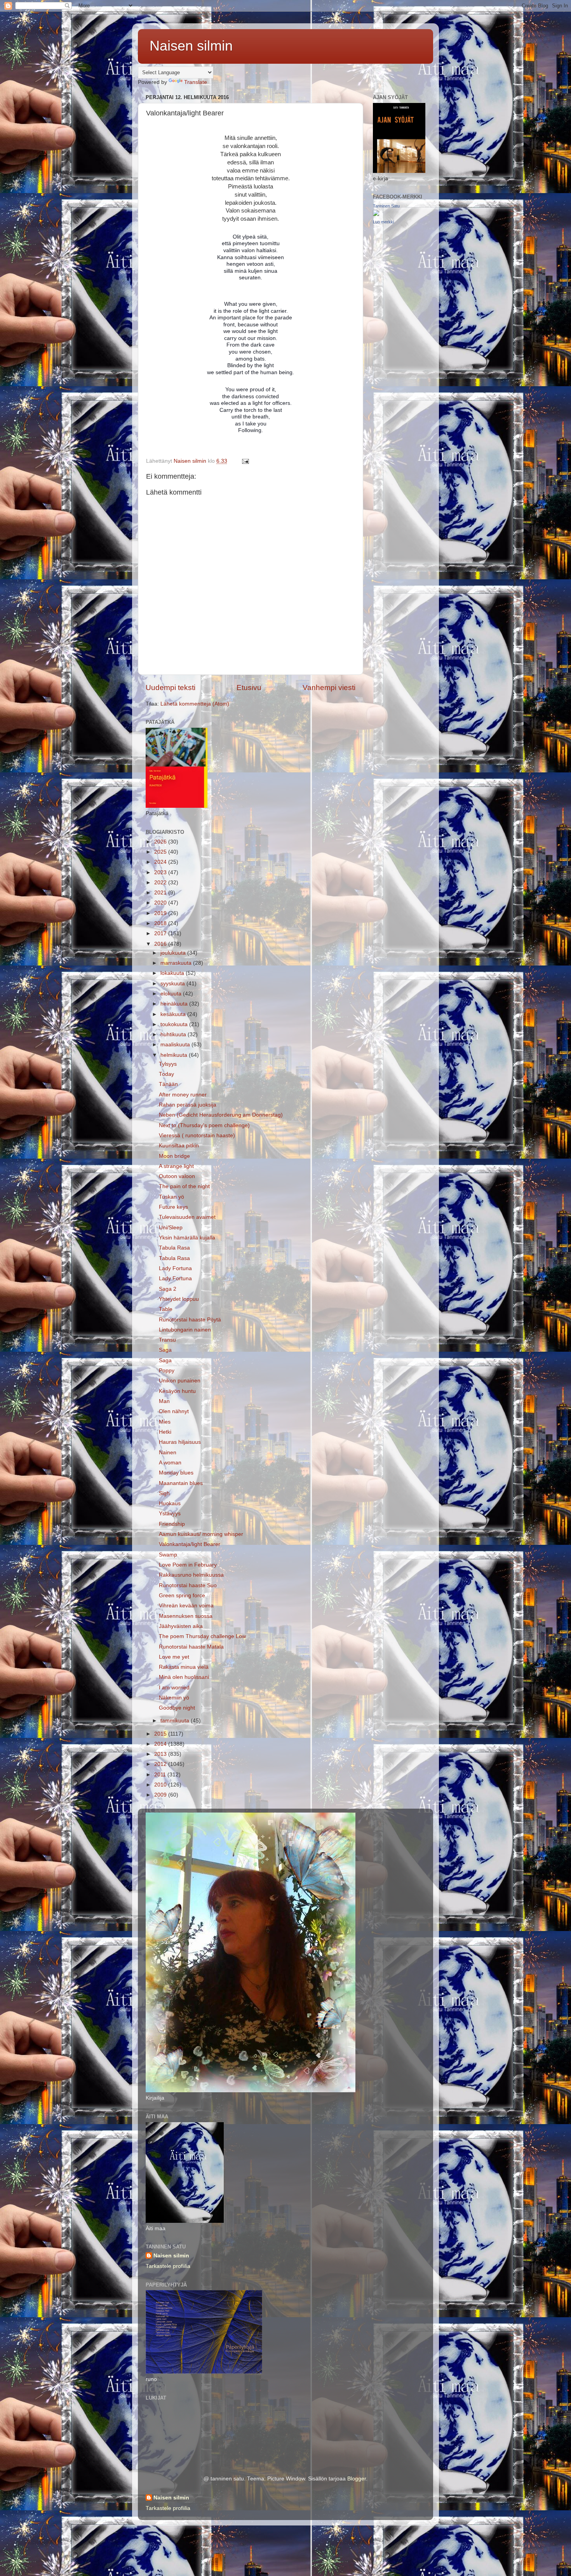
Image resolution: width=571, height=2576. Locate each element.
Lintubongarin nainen (185, 1330)
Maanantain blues (181, 1483)
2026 (161, 842)
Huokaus (170, 1503)
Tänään (168, 1084)
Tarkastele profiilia (168, 2266)
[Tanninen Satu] (376, 214)
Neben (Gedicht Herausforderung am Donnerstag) (221, 1115)
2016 (161, 944)
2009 (161, 1795)
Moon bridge (174, 1156)
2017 (161, 933)
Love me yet (174, 1657)
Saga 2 (168, 1289)
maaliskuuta (176, 1045)
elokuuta (172, 994)
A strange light (176, 1166)
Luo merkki (383, 222)
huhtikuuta (174, 1034)
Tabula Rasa (174, 1248)
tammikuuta (176, 1721)
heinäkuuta (175, 1004)
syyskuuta (173, 984)
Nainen (168, 1453)
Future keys (173, 1207)
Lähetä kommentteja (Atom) (195, 704)
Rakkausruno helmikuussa (191, 1575)
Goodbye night (177, 1708)
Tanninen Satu (386, 206)
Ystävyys (170, 1514)
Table (166, 1309)
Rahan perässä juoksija (188, 1105)
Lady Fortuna (175, 1268)
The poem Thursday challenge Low (202, 1636)
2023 (161, 872)
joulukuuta (174, 953)
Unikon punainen (180, 1381)
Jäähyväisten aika (181, 1626)
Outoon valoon (177, 1176)
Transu (167, 1340)
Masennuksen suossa (186, 1616)
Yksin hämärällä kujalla (187, 1238)
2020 (161, 903)
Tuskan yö (171, 1197)
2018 (161, 923)
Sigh (164, 1493)
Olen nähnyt (174, 1411)
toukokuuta (175, 1024)
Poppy (167, 1371)
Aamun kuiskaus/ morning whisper (201, 1534)
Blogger (357, 2479)
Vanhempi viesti (329, 688)
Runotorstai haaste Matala (191, 1647)
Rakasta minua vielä (184, 1667)
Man (164, 1401)
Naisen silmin (191, 46)
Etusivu (249, 688)
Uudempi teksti (171, 688)
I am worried (174, 1688)
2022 (161, 883)
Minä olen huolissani (184, 1677)
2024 (161, 862)
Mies (165, 1422)
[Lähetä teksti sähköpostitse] (245, 461)
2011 (161, 1775)
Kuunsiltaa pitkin (179, 1146)
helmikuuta (175, 1055)
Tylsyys (168, 1064)
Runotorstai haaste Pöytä (190, 1320)
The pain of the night (184, 1186)
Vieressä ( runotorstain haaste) (197, 1135)
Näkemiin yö (174, 1698)
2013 (161, 1754)
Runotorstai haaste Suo (188, 1585)
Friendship (172, 1524)
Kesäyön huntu (177, 1391)
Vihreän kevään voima (186, 1606)
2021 (161, 893)
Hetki (165, 1432)
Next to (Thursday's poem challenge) (204, 1125)
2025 (161, 852)
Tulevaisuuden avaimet (187, 1217)
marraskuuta (177, 963)
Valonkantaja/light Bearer (190, 1544)
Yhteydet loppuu (179, 1299)
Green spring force (182, 1596)
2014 (161, 1744)
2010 (161, 1785)
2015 (161, 1734)
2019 (161, 913)
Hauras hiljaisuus (180, 1442)
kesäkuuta (174, 1014)
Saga (165, 1350)
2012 (161, 1764)
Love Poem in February (188, 1565)
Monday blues (176, 1473)
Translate (196, 82)
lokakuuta (173, 973)
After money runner (183, 1095)
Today (166, 1074)
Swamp (168, 1555)
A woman (170, 1463)
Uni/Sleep (171, 1228)
